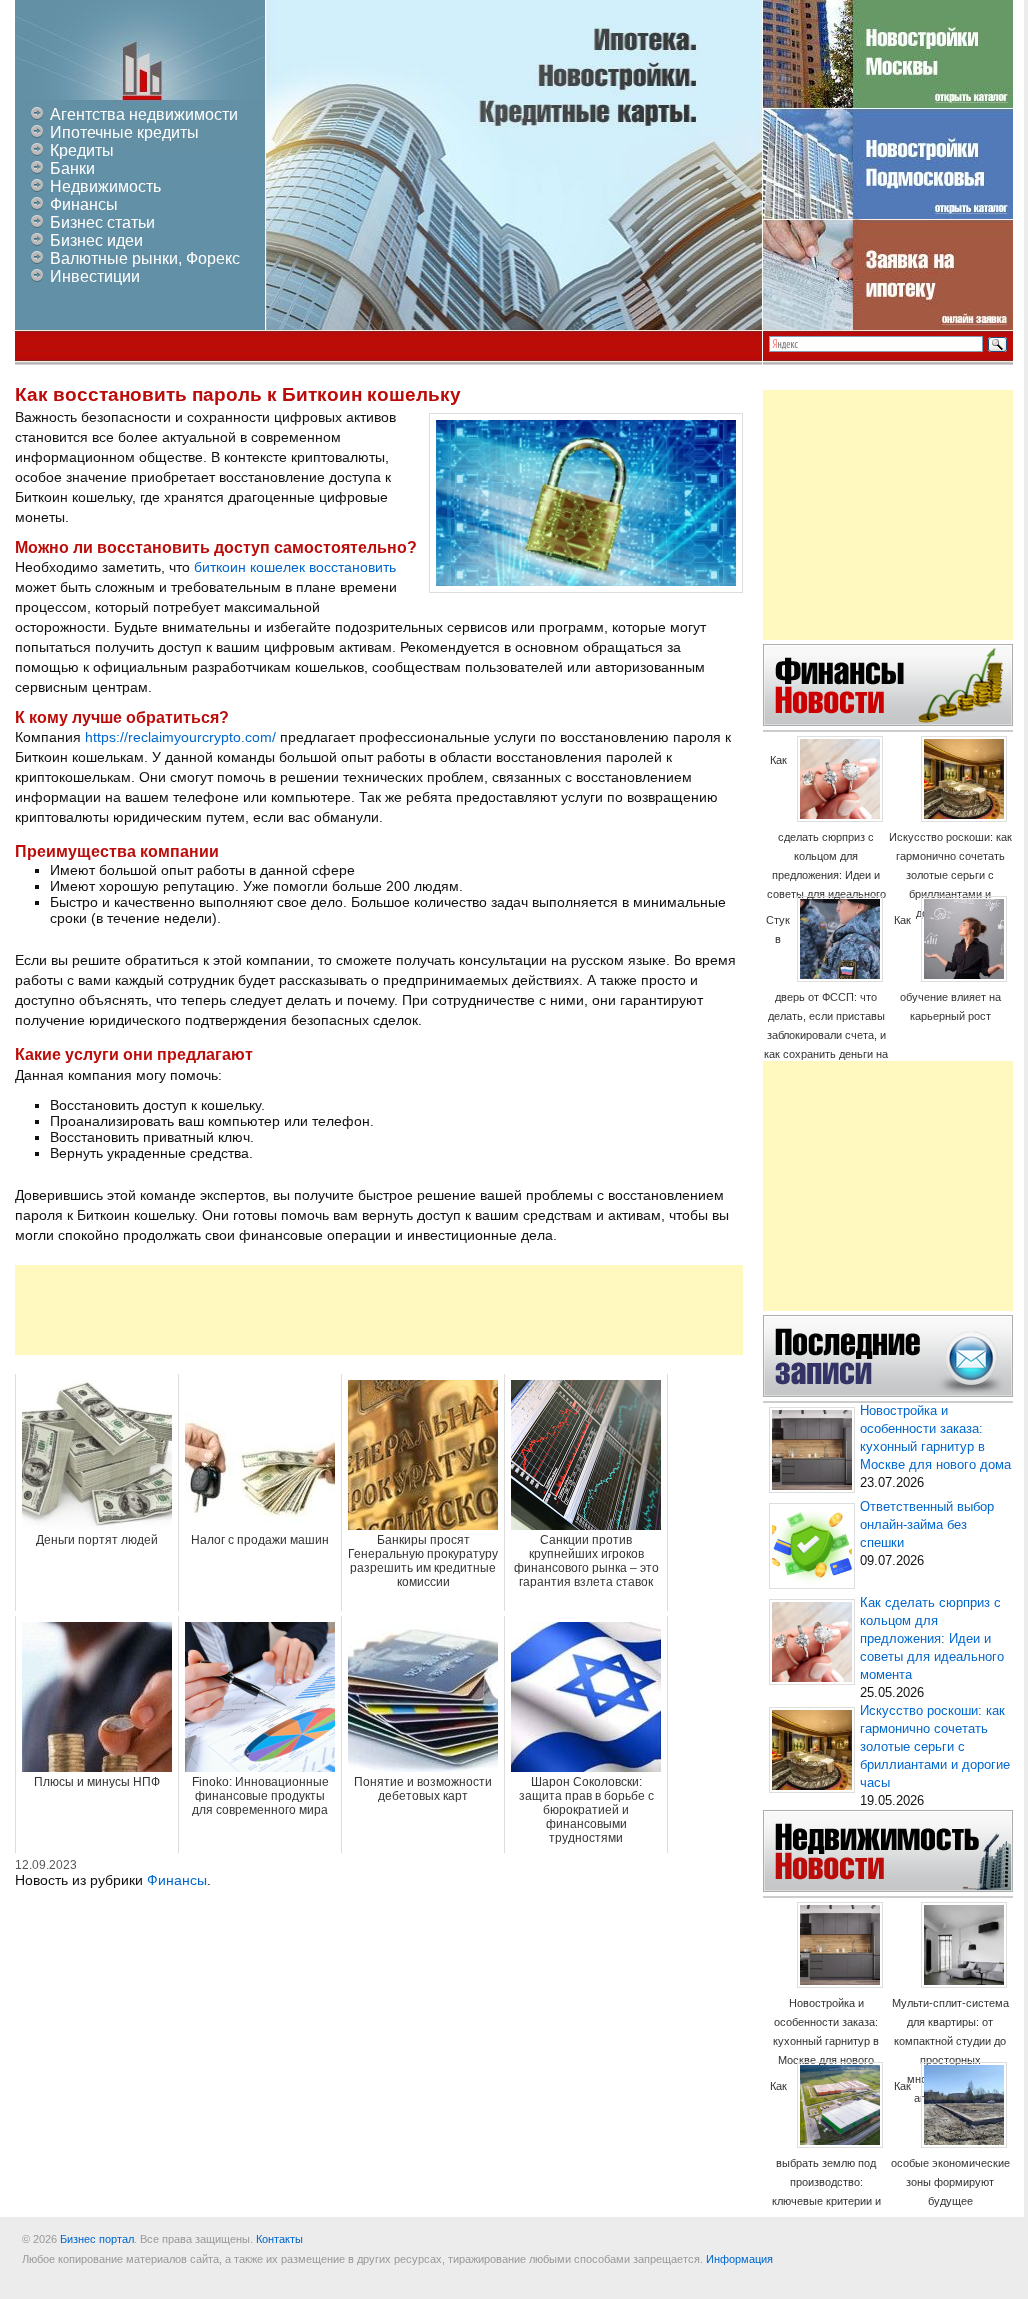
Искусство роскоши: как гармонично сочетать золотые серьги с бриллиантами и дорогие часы (950, 875)
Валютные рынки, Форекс (145, 258)
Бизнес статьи (102, 222)
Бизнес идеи (96, 240)
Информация (739, 2259)
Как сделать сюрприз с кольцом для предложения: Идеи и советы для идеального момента (826, 836)
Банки (72, 168)
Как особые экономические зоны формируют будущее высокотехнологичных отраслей (950, 2162)
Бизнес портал (97, 2239)
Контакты (279, 2239)
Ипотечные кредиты (124, 132)
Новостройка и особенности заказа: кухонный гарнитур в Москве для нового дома (826, 2041)
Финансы (84, 204)
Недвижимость (105, 186)
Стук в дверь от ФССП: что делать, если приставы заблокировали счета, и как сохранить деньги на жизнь (826, 996)
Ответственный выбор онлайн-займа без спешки (927, 1525)
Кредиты (82, 150)
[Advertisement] (379, 1310)
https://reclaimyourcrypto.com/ (180, 737)
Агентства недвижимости (144, 114)
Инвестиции (95, 276)
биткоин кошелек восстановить (295, 567)
